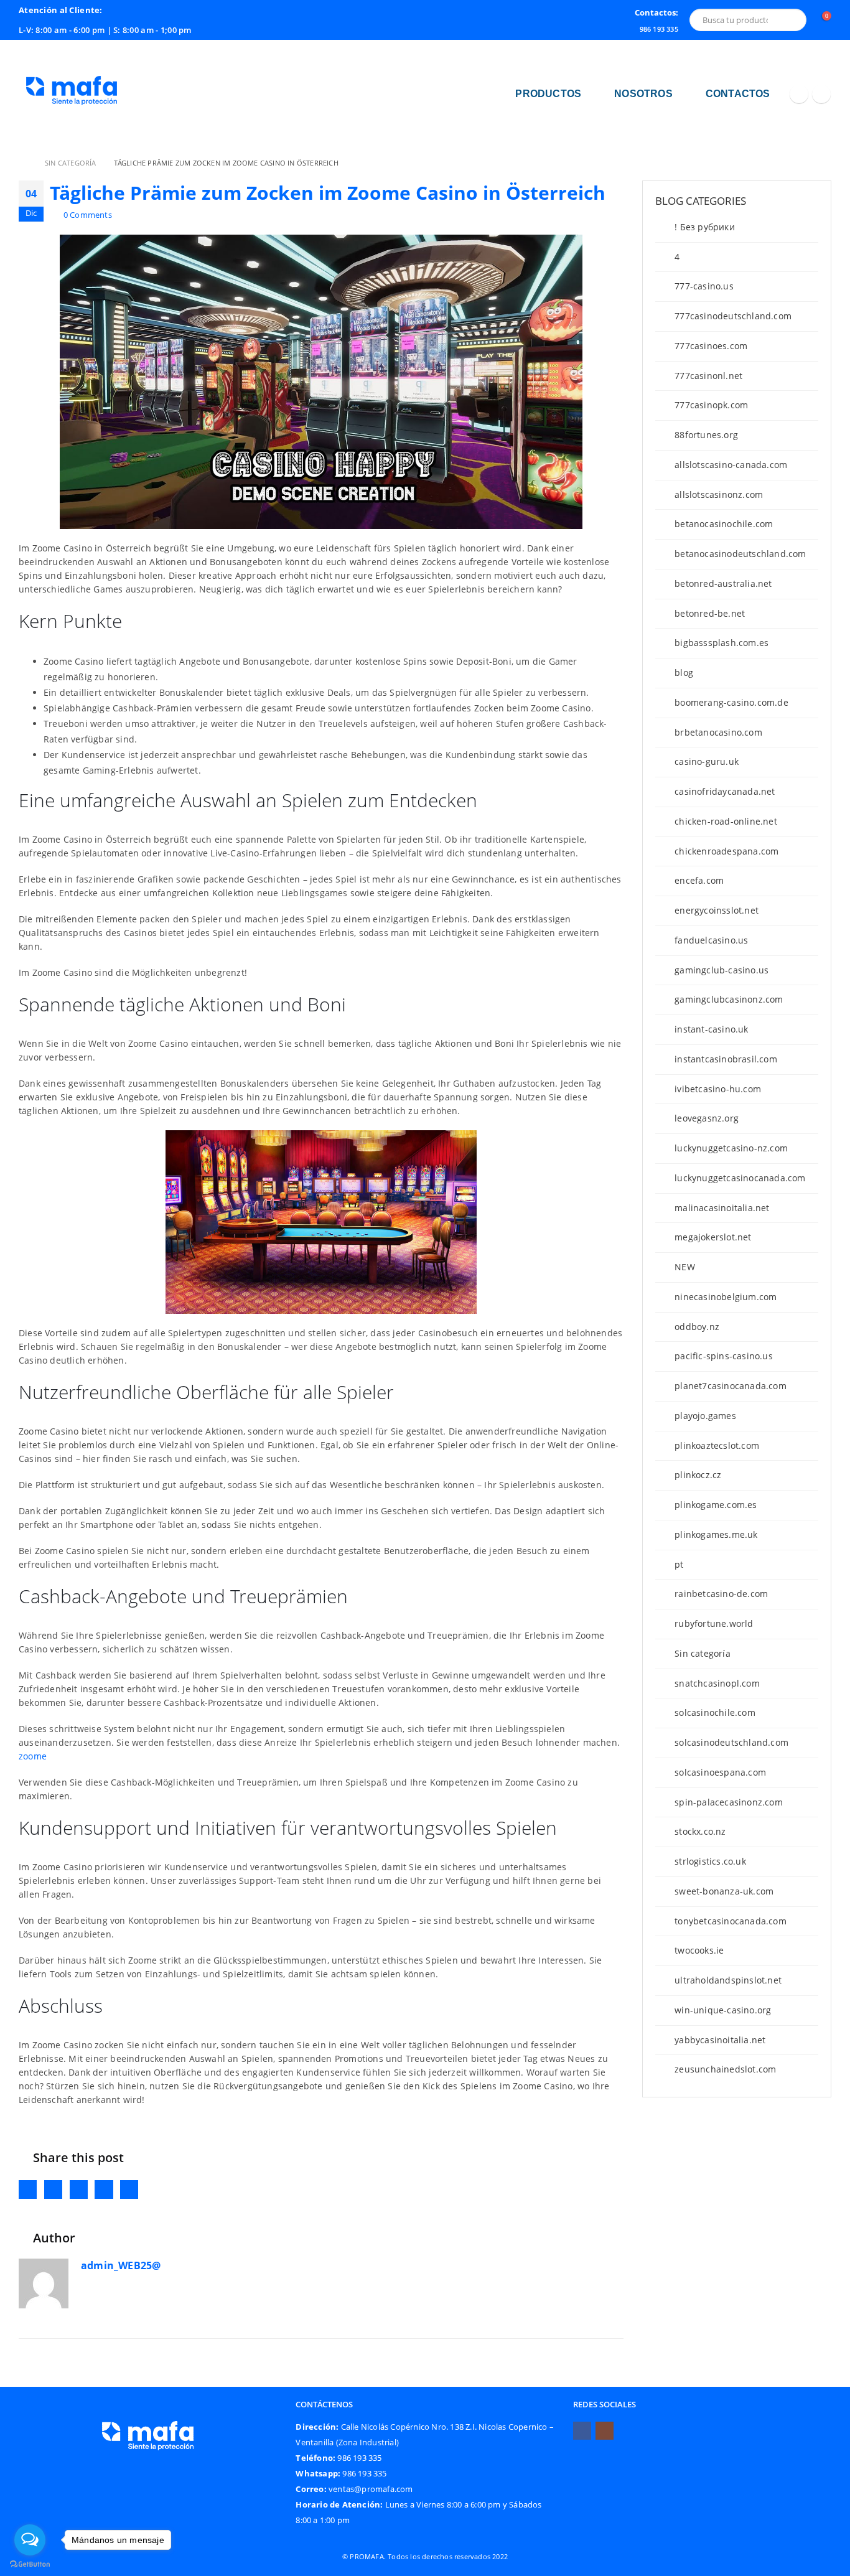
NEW (685, 1267)
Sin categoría (703, 1653)
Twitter (53, 2189)
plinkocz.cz (698, 1475)
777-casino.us (704, 286)
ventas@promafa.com (371, 2489)
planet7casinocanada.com (731, 1386)
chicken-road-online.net (726, 821)
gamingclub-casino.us (722, 970)
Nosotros (643, 94)
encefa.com (699, 880)
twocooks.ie (699, 1950)
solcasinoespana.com (720, 1772)
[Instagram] (821, 94)
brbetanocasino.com (718, 732)
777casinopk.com (711, 405)
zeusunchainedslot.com (725, 2069)
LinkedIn (79, 2189)
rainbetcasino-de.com (721, 1594)
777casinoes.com (711, 346)
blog (684, 672)
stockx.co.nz (700, 1831)
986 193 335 (363, 2474)
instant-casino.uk (711, 1029)
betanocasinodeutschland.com (740, 554)
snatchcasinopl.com (717, 1683)
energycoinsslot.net (717, 910)
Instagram (605, 2431)
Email (129, 2189)
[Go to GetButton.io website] (30, 2564)
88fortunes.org (706, 435)
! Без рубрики (705, 227)
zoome (33, 1756)
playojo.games (705, 1416)
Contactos (738, 94)
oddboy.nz (697, 1327)
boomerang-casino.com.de (731, 702)
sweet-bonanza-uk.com (724, 1891)
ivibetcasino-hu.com (718, 1089)
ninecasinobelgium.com (726, 1297)
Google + (104, 2189)
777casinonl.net (708, 376)
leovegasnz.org (707, 1118)
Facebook (28, 2189)
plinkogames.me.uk (716, 1534)
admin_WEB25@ (121, 2265)
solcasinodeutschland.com (731, 1742)
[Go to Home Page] (23, 163)
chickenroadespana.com (726, 851)
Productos (548, 94)
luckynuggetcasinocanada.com (740, 1178)
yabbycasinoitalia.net (720, 2040)
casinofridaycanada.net (725, 791)
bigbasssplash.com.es (722, 643)
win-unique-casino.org (723, 2010)
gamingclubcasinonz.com (729, 999)
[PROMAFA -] (72, 94)
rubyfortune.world (714, 1623)
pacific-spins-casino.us (724, 1356)
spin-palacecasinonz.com (729, 1802)
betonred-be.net (710, 613)
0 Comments (88, 215)
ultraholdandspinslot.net (728, 1980)
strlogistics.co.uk (710, 1861)
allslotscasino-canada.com (731, 465)
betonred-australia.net (723, 583)
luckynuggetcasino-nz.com (731, 1148)
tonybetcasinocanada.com (731, 1921)
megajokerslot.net (713, 1237)
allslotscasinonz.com (719, 494)
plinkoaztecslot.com (717, 1445)
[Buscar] (792, 20)
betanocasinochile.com (724, 524)
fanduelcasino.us (711, 940)
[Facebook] (799, 94)
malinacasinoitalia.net (722, 1208)
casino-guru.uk (707, 761)
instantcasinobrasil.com (726, 1059)
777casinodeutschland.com (733, 316)
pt (679, 1564)
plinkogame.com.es (716, 1505)
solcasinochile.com (715, 1712)
